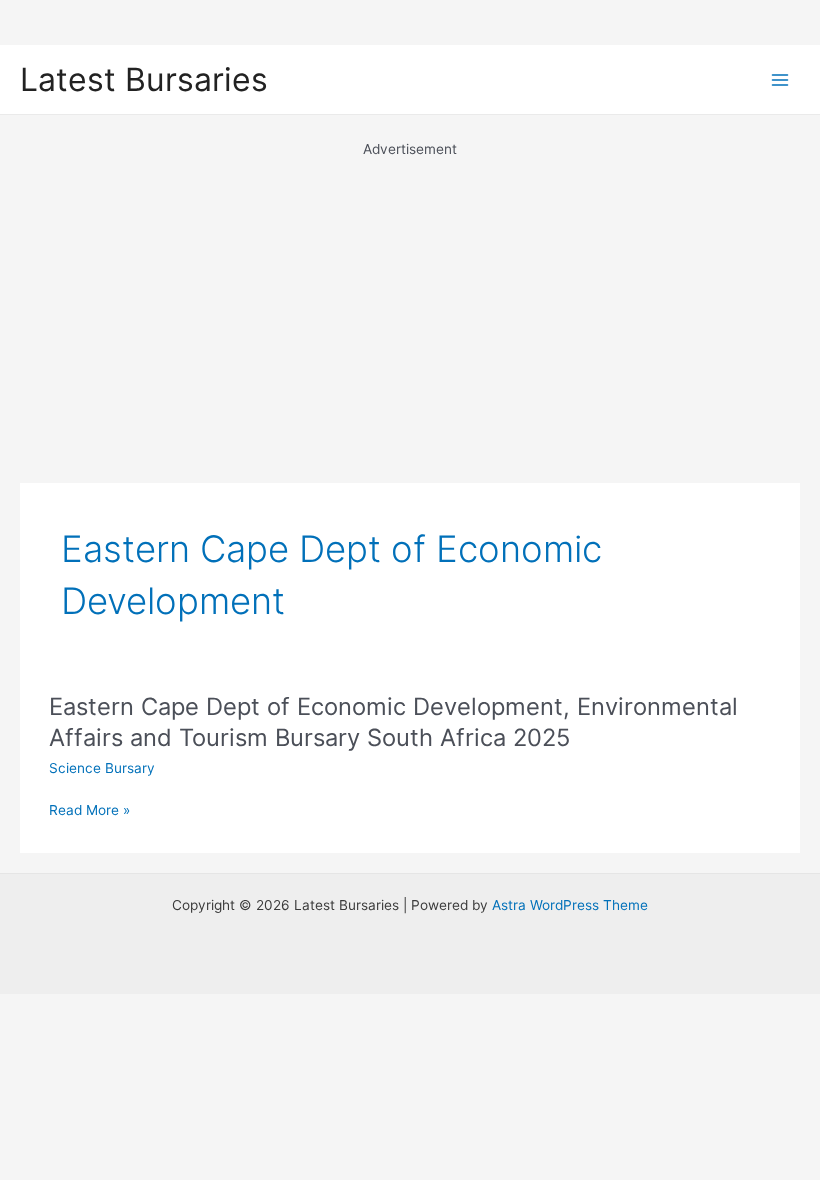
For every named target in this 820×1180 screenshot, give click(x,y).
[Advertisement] (410, 300)
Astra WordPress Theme (570, 905)
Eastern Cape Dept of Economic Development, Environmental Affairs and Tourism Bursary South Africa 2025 (393, 722)
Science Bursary (102, 768)
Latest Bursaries (144, 79)
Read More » (89, 811)
